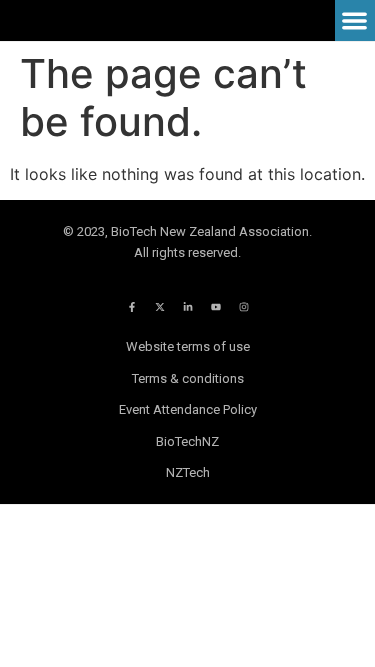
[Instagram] (244, 307)
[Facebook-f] (132, 307)
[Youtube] (216, 307)
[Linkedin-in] (188, 307)
